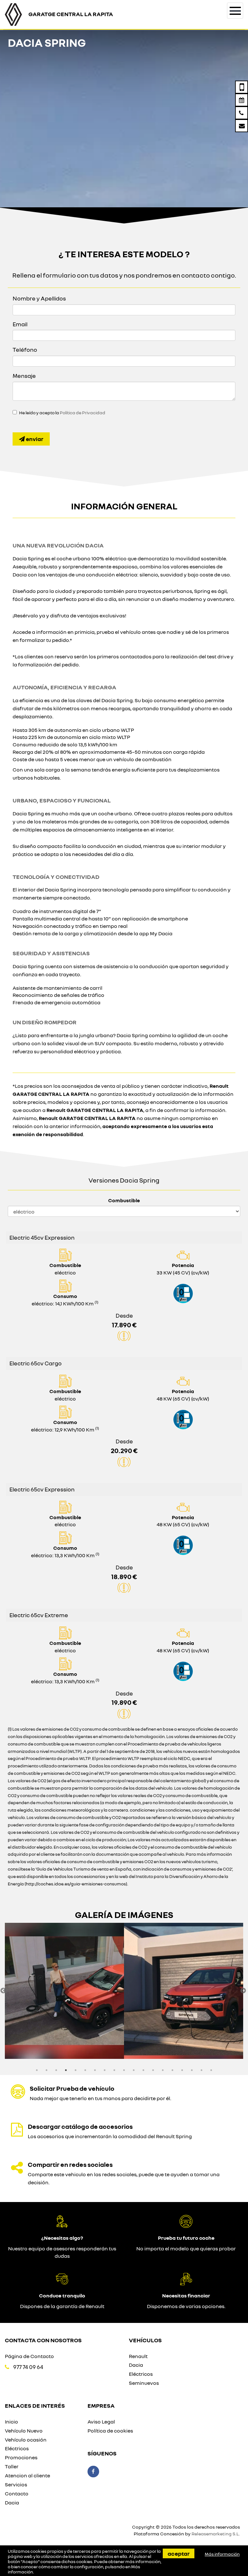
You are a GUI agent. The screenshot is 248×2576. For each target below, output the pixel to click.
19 (211, 2070)
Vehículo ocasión (26, 2440)
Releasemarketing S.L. (216, 2534)
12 (143, 2070)
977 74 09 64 (28, 2367)
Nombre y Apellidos (39, 298)
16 (182, 2070)
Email (20, 324)
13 (153, 2070)
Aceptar (179, 2553)
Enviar (34, 439)
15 (172, 2070)
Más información (222, 2554)
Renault (138, 2356)
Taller (12, 2466)
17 (192, 2070)
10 (124, 2070)
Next (243, 1991)
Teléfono (25, 349)
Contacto (17, 2493)
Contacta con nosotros (43, 2340)
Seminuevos (144, 2383)
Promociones (21, 2457)
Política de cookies (110, 2431)
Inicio (11, 2422)
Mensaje (24, 376)
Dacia (136, 2365)
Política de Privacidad (83, 413)
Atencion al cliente (27, 2475)
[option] (64, 1991)
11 (134, 2070)
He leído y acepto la (62, 413)
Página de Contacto (29, 2356)
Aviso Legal (101, 2422)
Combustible (124, 1200)
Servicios (16, 2484)
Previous (3, 1991)
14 (163, 2070)
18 (201, 2070)
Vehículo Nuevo (24, 2431)
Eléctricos (141, 2374)
